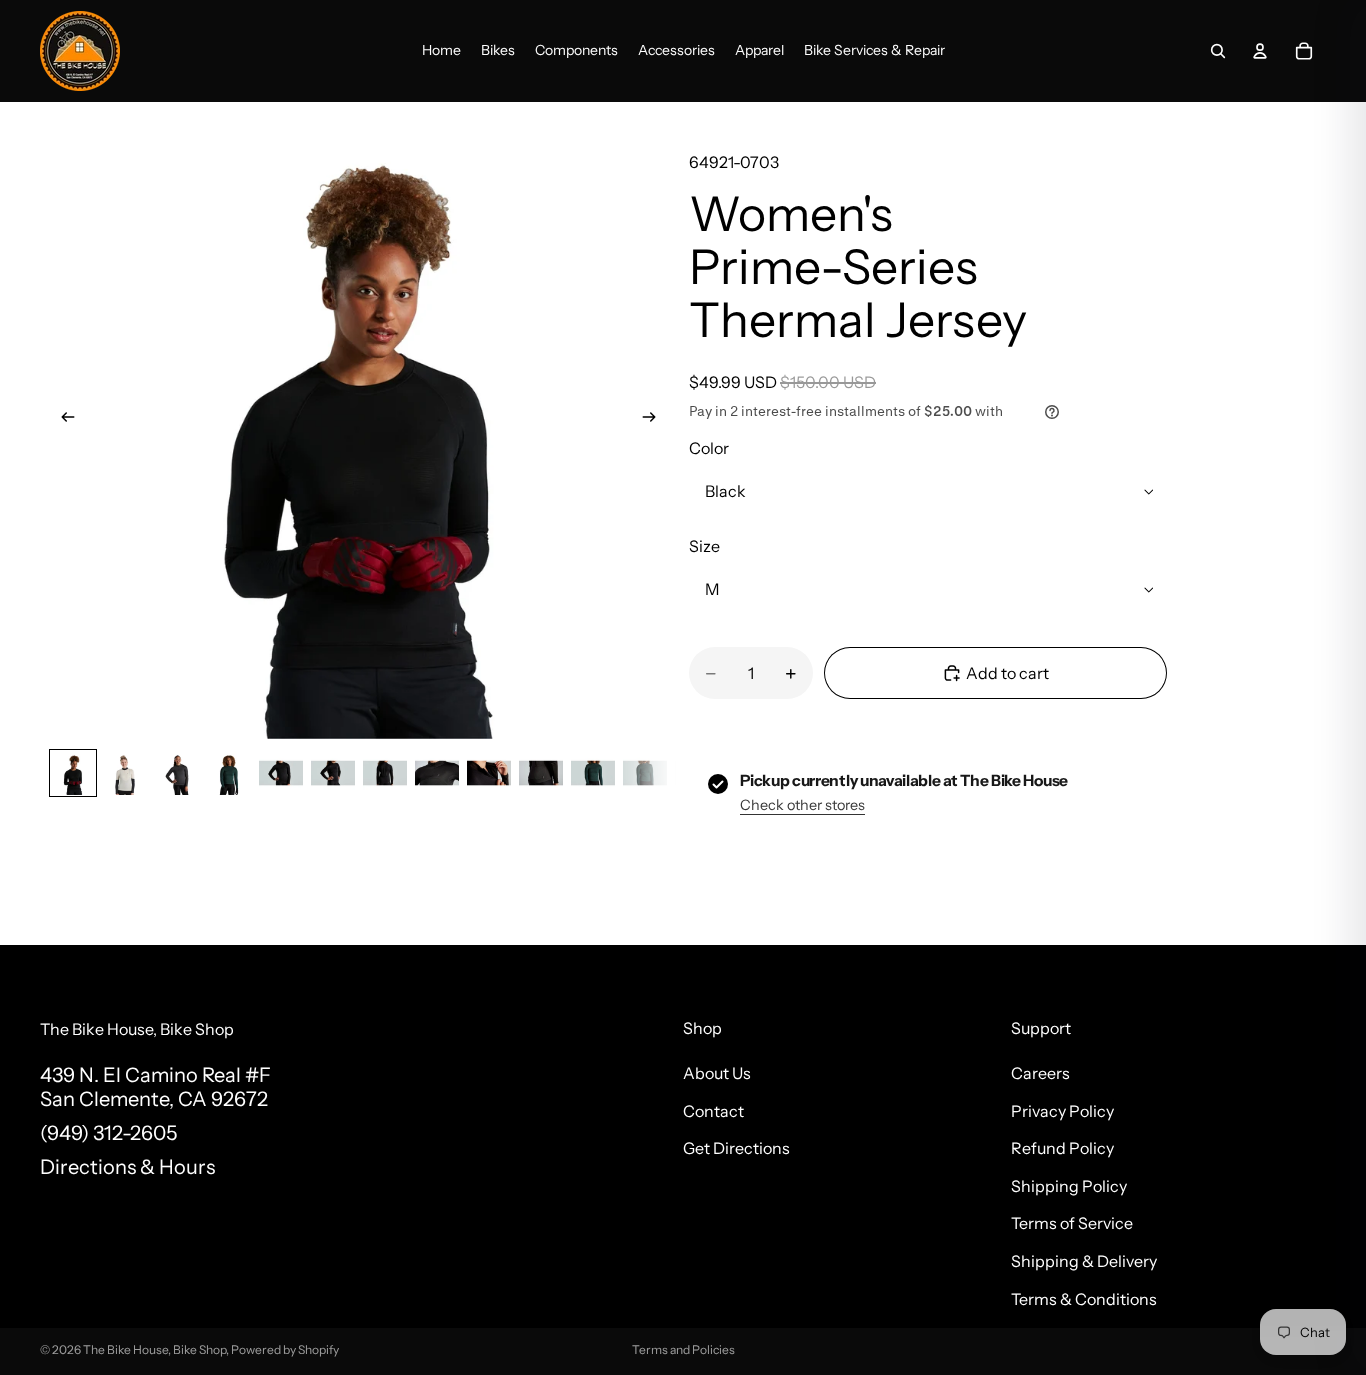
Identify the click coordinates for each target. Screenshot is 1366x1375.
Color (709, 448)
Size (704, 546)
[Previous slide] (62, 421)
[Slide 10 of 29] (541, 773)
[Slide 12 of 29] (645, 773)
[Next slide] (655, 421)
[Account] (1260, 51)
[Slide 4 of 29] (229, 773)
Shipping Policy (1069, 1186)
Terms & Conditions (1084, 1298)
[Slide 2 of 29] (125, 773)
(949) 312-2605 (108, 1133)
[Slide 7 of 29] (385, 773)
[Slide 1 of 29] (73, 773)
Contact (713, 1110)
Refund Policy (1062, 1148)
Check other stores (802, 805)
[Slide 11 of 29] (593, 773)
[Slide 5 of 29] (281, 773)
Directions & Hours (127, 1167)
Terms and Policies (683, 1349)
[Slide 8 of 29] (437, 773)
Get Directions (736, 1148)
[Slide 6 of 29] (333, 773)
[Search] (1218, 51)
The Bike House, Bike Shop (154, 1349)
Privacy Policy (1062, 1110)
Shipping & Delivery (1084, 1261)
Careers (1040, 1073)
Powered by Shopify (285, 1349)
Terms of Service (1072, 1223)
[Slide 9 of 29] (489, 773)
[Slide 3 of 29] (177, 773)
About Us (717, 1073)
